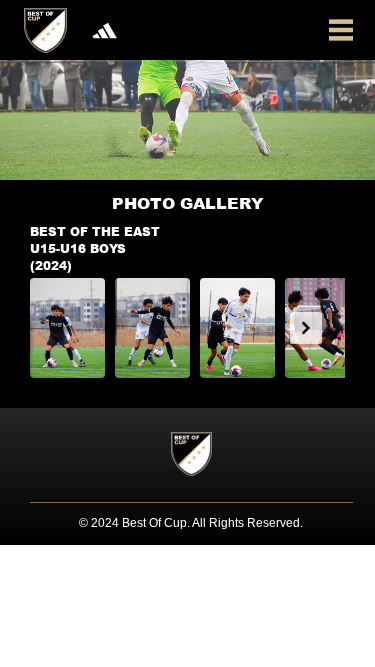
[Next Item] (306, 328)
